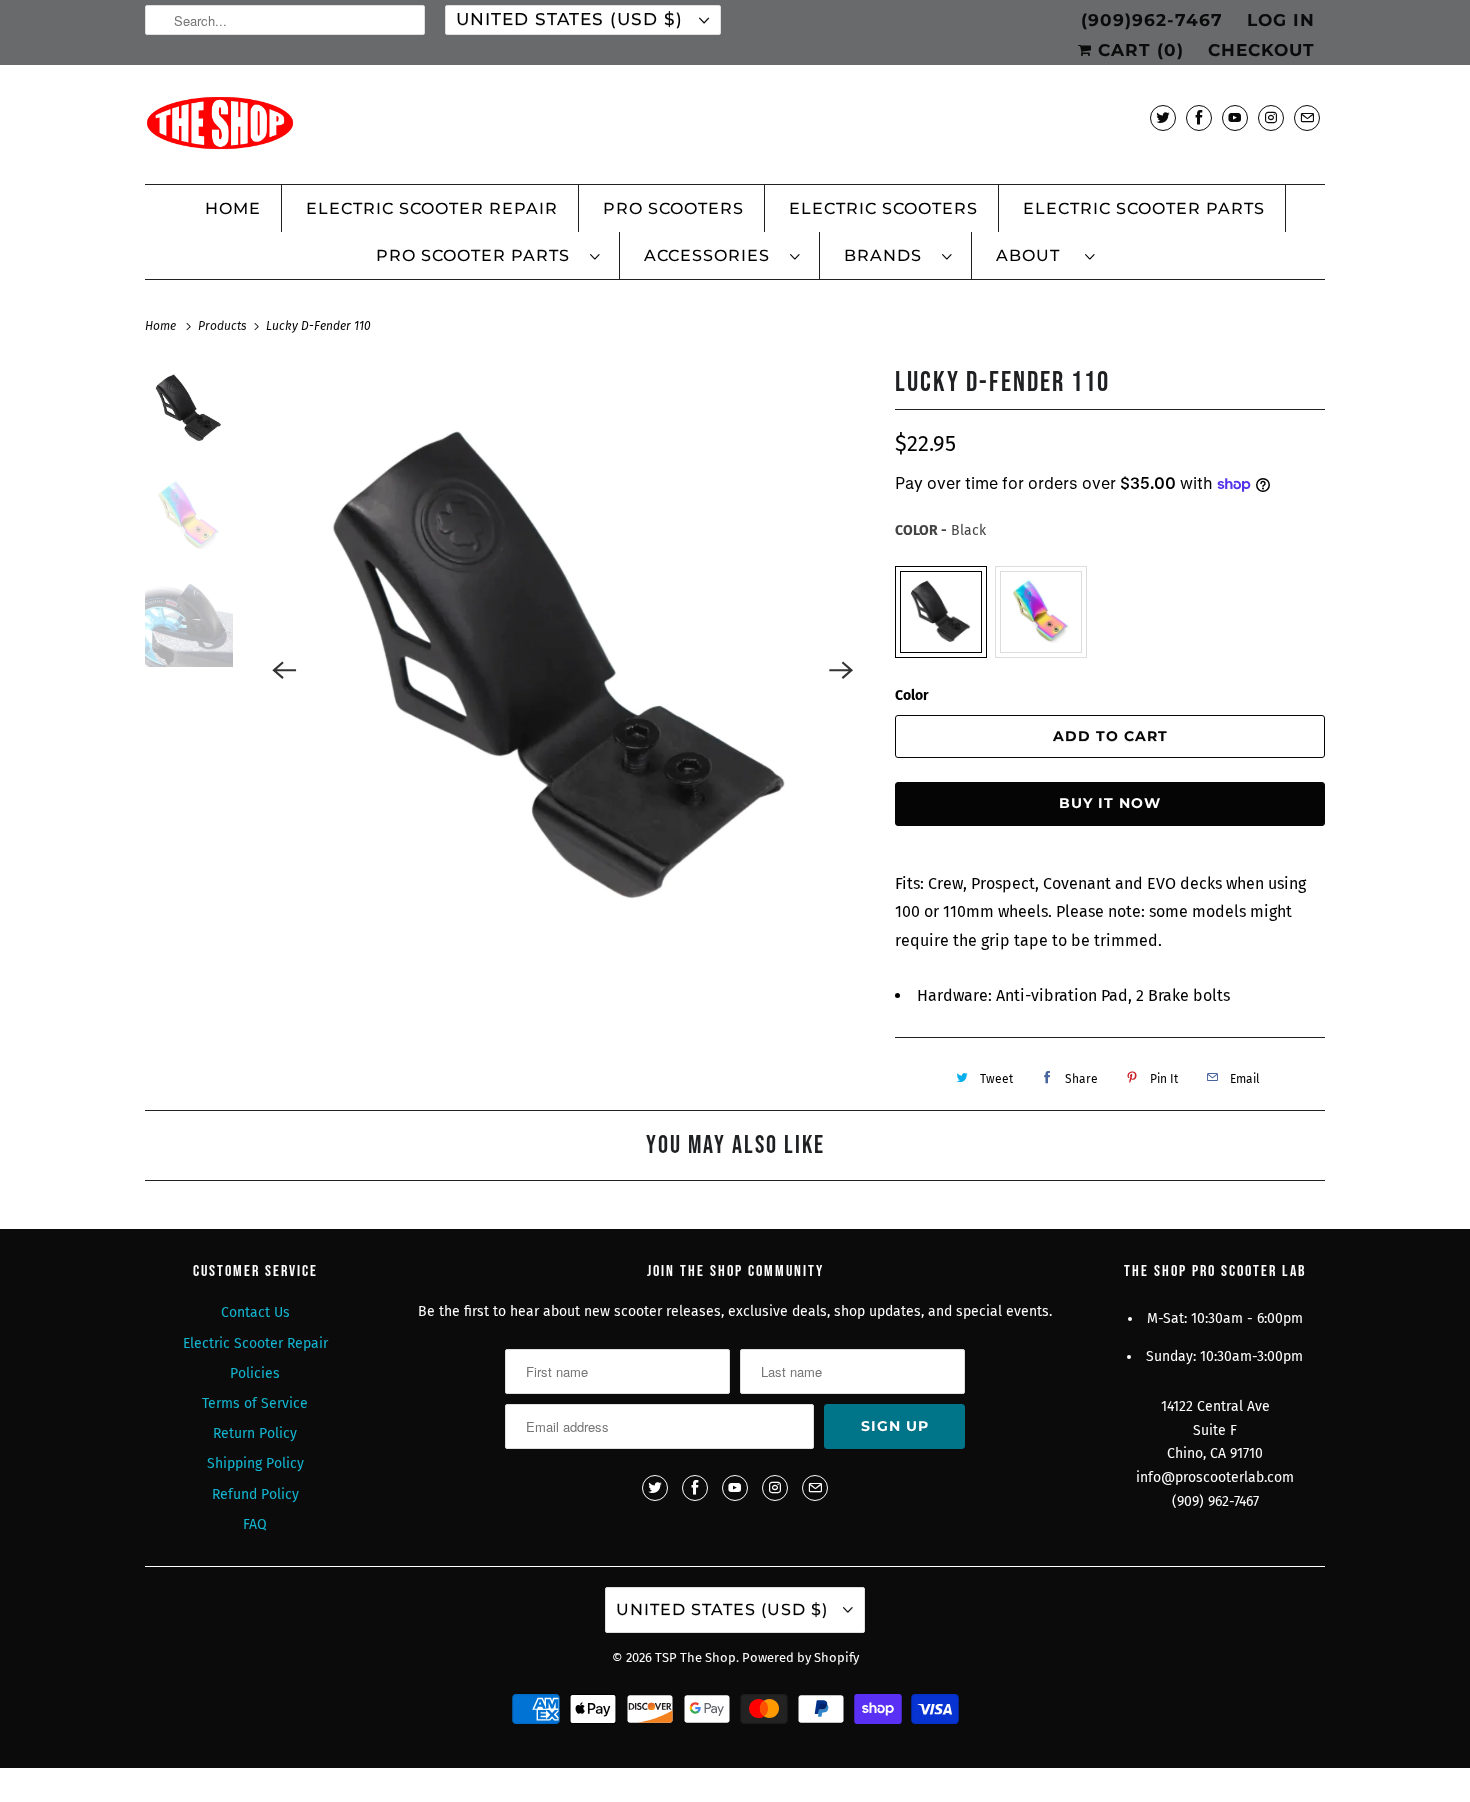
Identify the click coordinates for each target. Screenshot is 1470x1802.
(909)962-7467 (1152, 20)
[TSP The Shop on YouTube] (1235, 117)
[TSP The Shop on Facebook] (1199, 117)
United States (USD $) (572, 19)
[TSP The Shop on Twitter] (1163, 117)
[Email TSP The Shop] (1307, 117)
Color (912, 695)
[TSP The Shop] (735, 129)
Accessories (712, 255)
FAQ (255, 1524)
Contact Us (255, 1312)
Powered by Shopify (800, 1657)
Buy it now (1110, 803)
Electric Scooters (883, 208)
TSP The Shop (695, 1657)
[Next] (841, 670)
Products (224, 326)
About (1035, 255)
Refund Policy (255, 1494)
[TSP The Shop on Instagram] (1271, 117)
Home (233, 208)
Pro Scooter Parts (478, 255)
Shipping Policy (255, 1463)
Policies (255, 1373)
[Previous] (285, 670)
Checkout (1261, 50)
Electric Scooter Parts (1144, 208)
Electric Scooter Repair (432, 208)
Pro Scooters (673, 208)
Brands (888, 255)
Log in (1281, 20)
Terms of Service (255, 1403)
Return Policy (255, 1433)
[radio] (941, 612)
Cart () (1138, 50)
